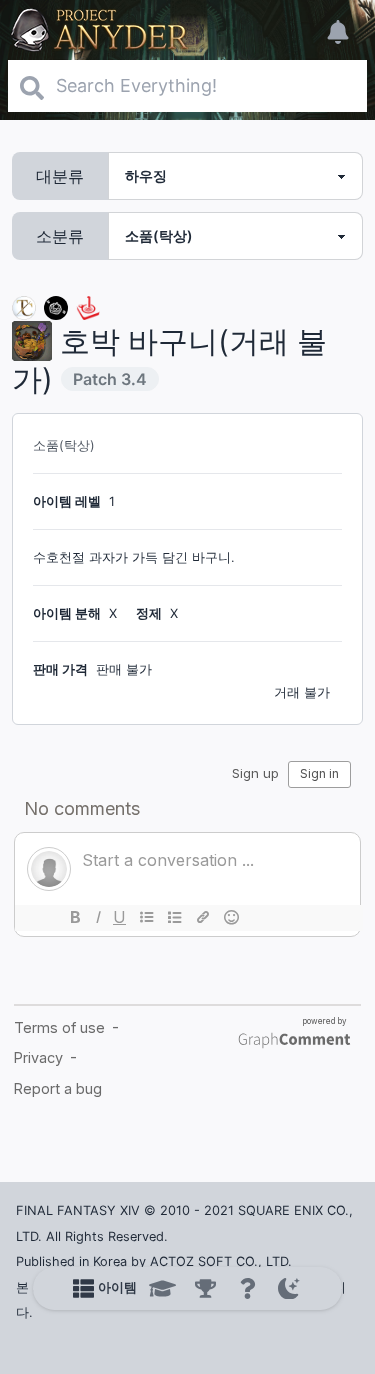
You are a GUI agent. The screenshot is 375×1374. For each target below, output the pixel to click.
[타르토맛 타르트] (56, 306)
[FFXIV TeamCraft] (24, 306)
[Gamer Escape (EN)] (88, 306)
